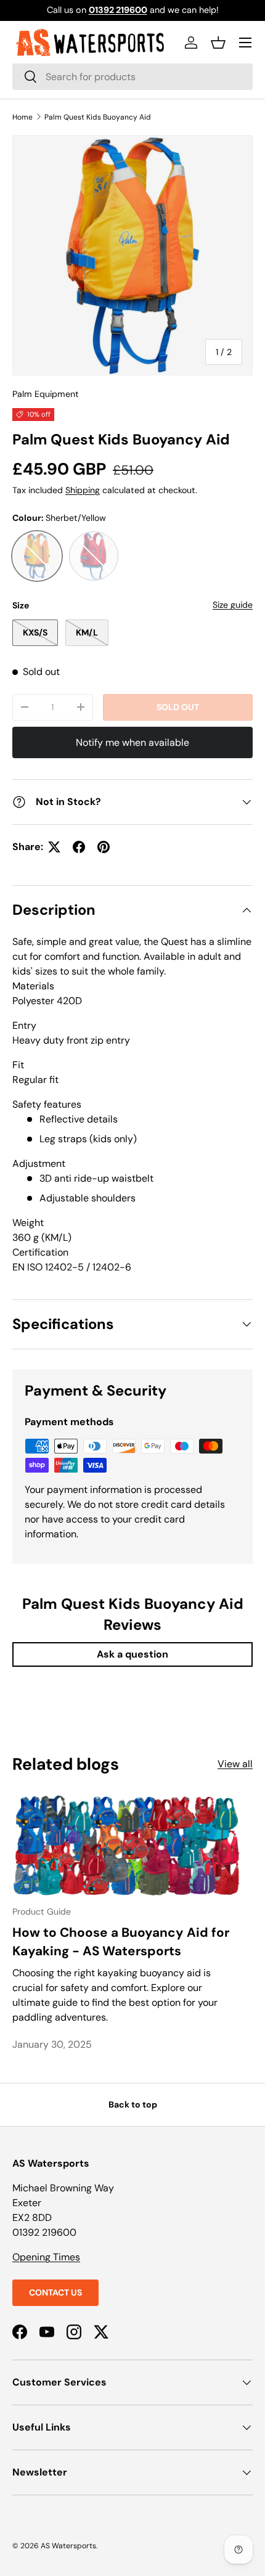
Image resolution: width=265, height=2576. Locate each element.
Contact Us (55, 2292)
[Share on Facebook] (79, 847)
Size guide (233, 605)
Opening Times (46, 2257)
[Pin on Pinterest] (104, 847)
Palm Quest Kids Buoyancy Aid (98, 117)
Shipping (83, 490)
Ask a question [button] (132, 1654)
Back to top (133, 2104)
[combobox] (132, 77)
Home (22, 117)
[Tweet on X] (54, 847)
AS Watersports (68, 2546)
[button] (218, 43)
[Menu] (245, 43)
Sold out (178, 707)
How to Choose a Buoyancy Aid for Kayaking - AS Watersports (121, 1941)
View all (235, 1764)
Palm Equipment (46, 394)
